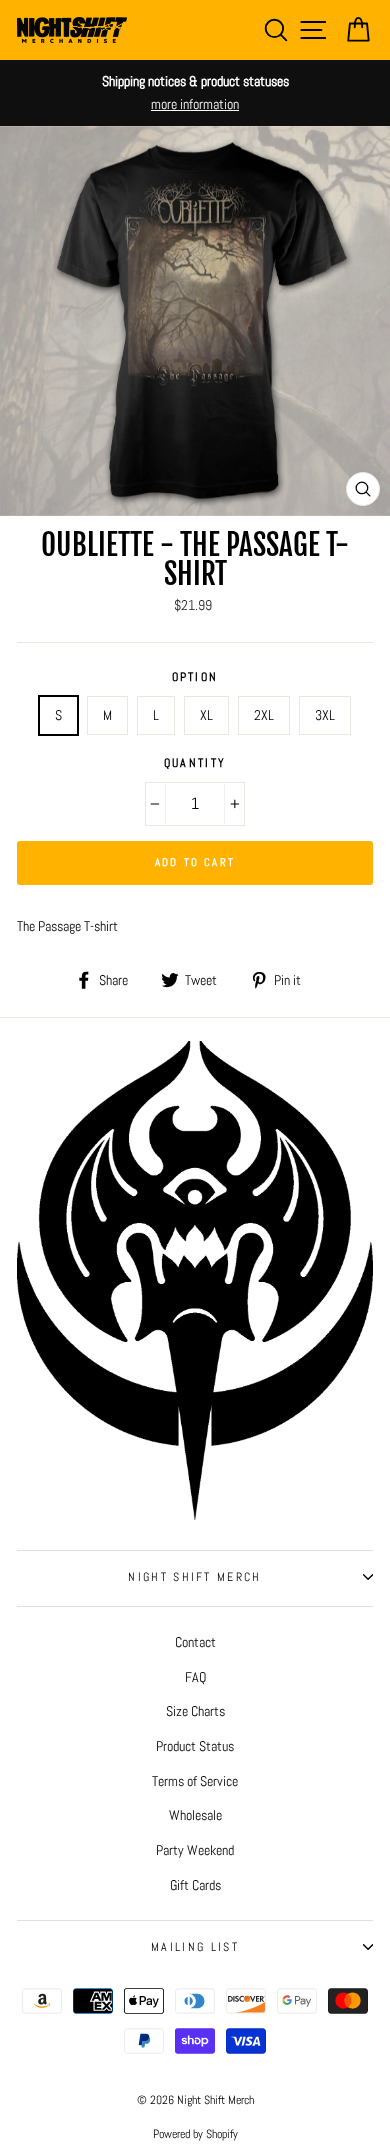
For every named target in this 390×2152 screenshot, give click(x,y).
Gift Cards (195, 1885)
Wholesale (195, 1815)
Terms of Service (195, 1781)
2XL (264, 715)
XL (206, 715)
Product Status (195, 1746)
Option (195, 677)
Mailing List (195, 1947)
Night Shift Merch (194, 1577)
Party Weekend (195, 1850)
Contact (195, 1642)
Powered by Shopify (195, 2134)
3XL (325, 715)
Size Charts (195, 1711)
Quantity (195, 763)
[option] (195, 93)
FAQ (195, 1677)
